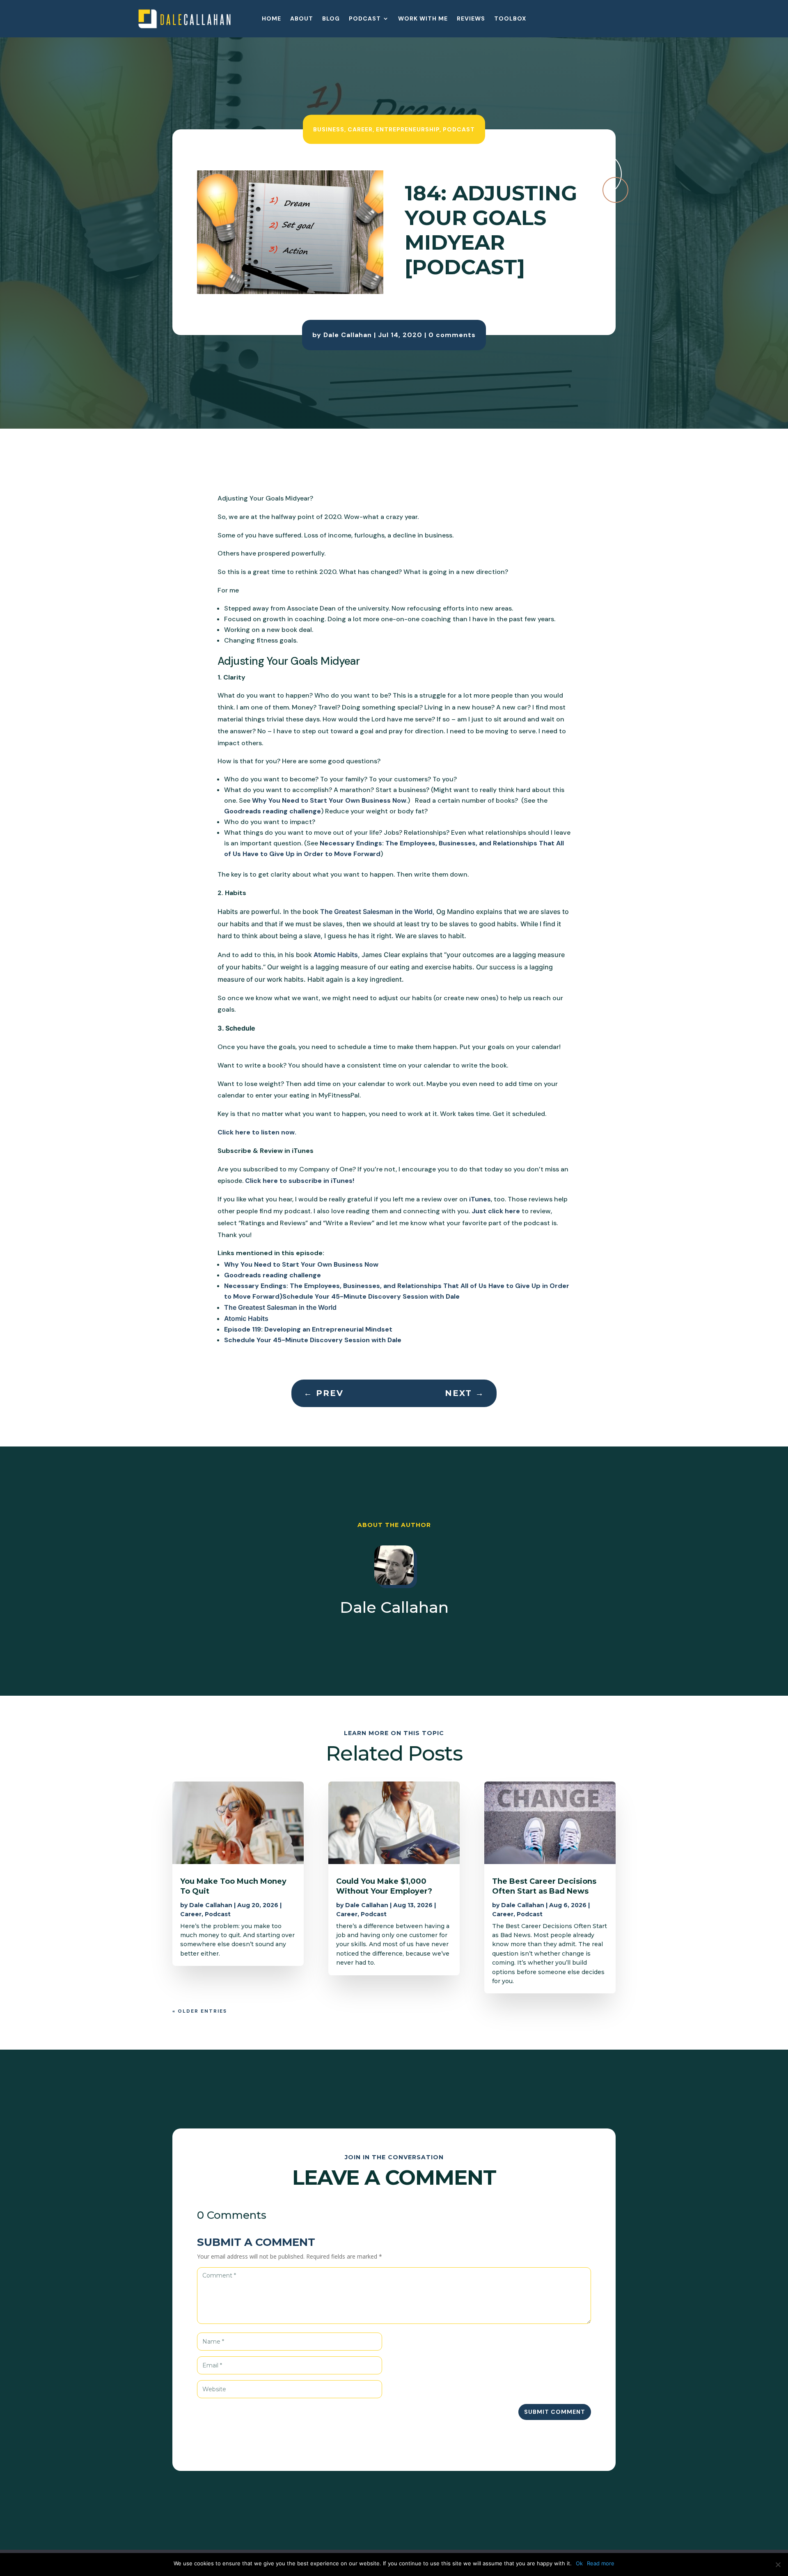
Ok (579, 2563)
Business (329, 129)
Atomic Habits (336, 955)
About (302, 19)
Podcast (365, 19)
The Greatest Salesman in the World (376, 911)
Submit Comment (555, 2412)
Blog (331, 19)
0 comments (452, 335)
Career (360, 129)
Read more (601, 2563)
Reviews (471, 19)
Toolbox (510, 19)
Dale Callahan (348, 335)
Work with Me (423, 19)
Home (271, 19)
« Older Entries (200, 2011)
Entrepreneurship (408, 129)
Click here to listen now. (257, 1132)
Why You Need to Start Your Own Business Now (329, 800)
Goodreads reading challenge (273, 811)
